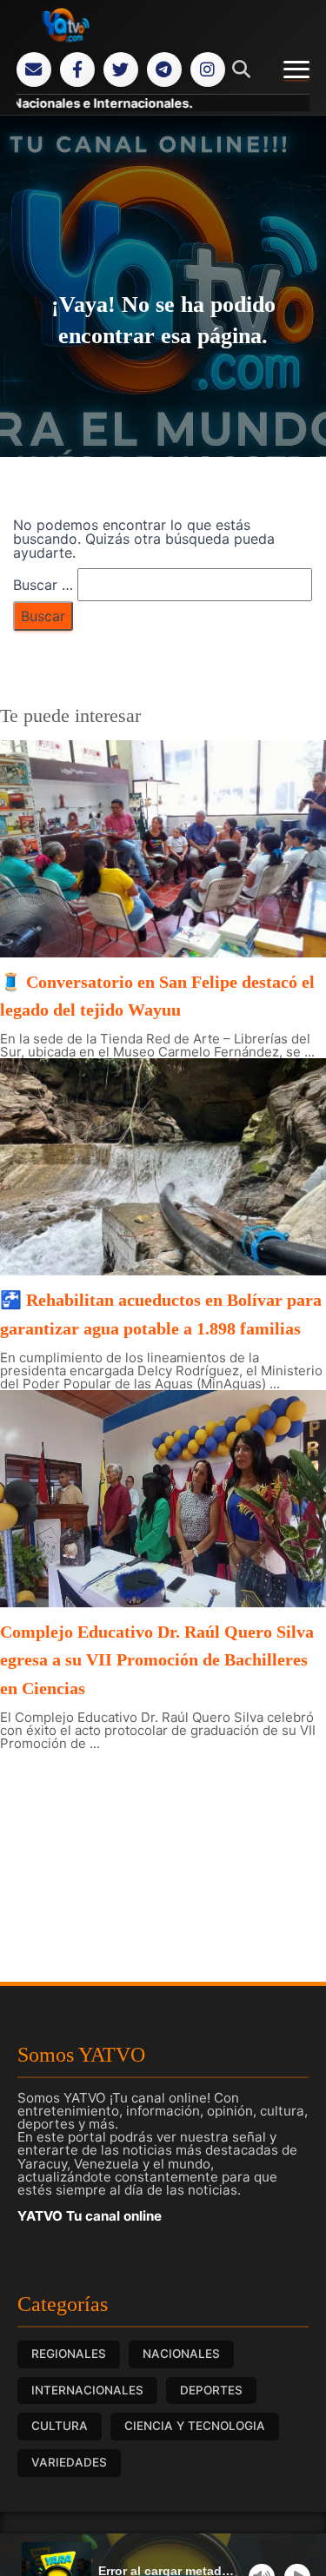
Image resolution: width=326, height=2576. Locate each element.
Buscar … (45, 585)
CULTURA (60, 2426)
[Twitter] (121, 70)
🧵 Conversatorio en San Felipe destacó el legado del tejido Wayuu (157, 996)
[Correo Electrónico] (34, 70)
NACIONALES (181, 2354)
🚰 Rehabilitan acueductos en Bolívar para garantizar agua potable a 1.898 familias (161, 1314)
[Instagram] (208, 70)
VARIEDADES (69, 2462)
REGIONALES (69, 2354)
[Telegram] (164, 70)
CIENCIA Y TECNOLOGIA (195, 2426)
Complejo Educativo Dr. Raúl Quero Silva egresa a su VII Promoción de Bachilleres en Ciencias (157, 1660)
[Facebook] (77, 70)
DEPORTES (211, 2390)
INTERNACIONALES (87, 2390)
